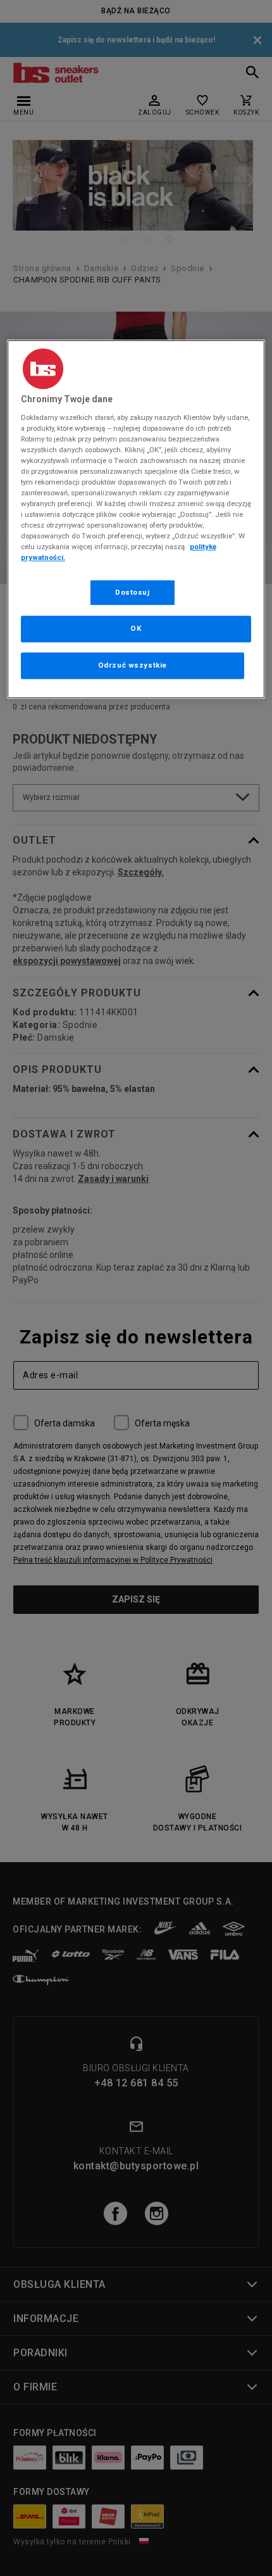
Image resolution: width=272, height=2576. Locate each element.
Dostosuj (133, 592)
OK (136, 629)
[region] (136, 519)
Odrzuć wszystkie (133, 666)
